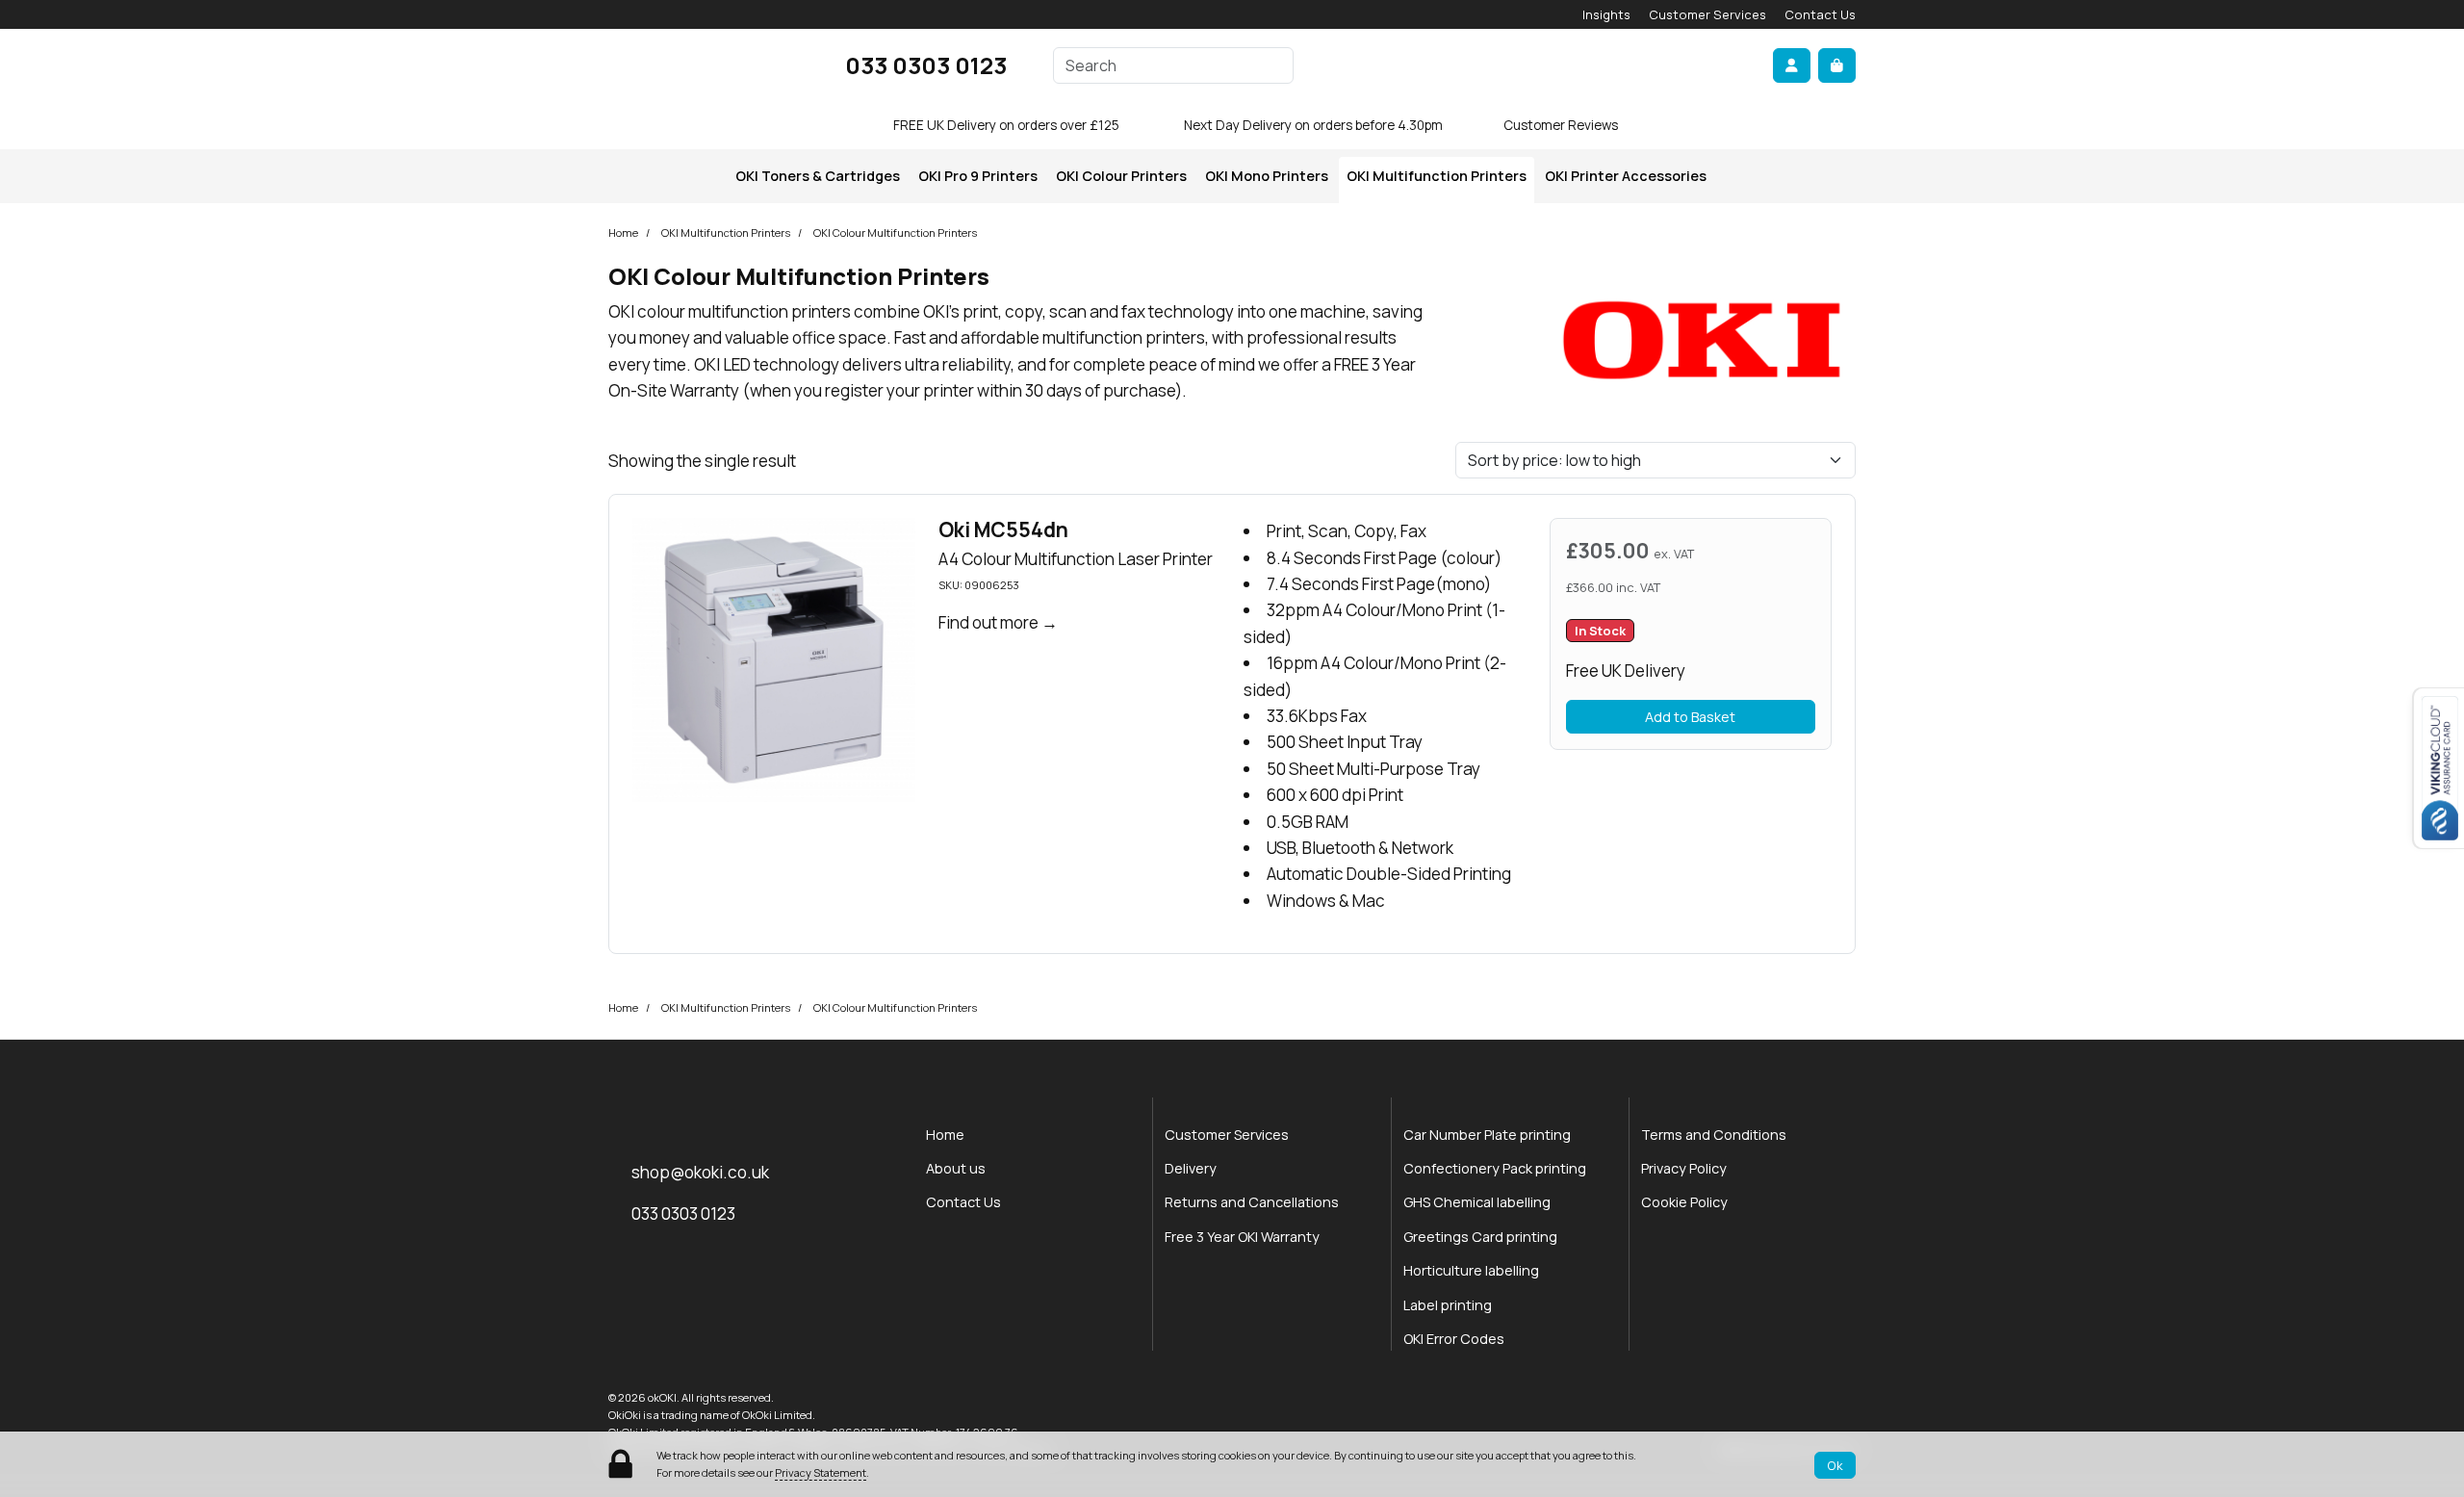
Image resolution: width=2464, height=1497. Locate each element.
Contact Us (1820, 14)
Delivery (1191, 1168)
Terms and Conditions (1714, 1135)
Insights (1606, 14)
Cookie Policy (1684, 1202)
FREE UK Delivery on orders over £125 (1006, 125)
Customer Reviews (1561, 125)
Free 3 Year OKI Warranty (1242, 1237)
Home (623, 232)
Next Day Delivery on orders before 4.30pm (1313, 125)
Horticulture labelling (1471, 1270)
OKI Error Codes (1454, 1339)
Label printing (1448, 1305)
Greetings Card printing (1480, 1237)
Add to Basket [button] (1690, 717)
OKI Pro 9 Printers (978, 176)
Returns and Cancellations (1252, 1202)
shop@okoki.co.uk (700, 1172)
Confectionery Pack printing (1495, 1168)
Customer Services (1707, 14)
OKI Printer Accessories (1626, 176)
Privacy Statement (821, 1472)
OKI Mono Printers (1267, 176)
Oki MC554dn (1003, 529)
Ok (1835, 1464)
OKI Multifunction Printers (1437, 176)
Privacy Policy (1684, 1168)
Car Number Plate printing (1487, 1135)
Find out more (988, 622)
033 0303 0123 (926, 65)
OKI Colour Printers (1121, 176)
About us (956, 1168)
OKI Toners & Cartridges (818, 176)
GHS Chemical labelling (1477, 1202)
